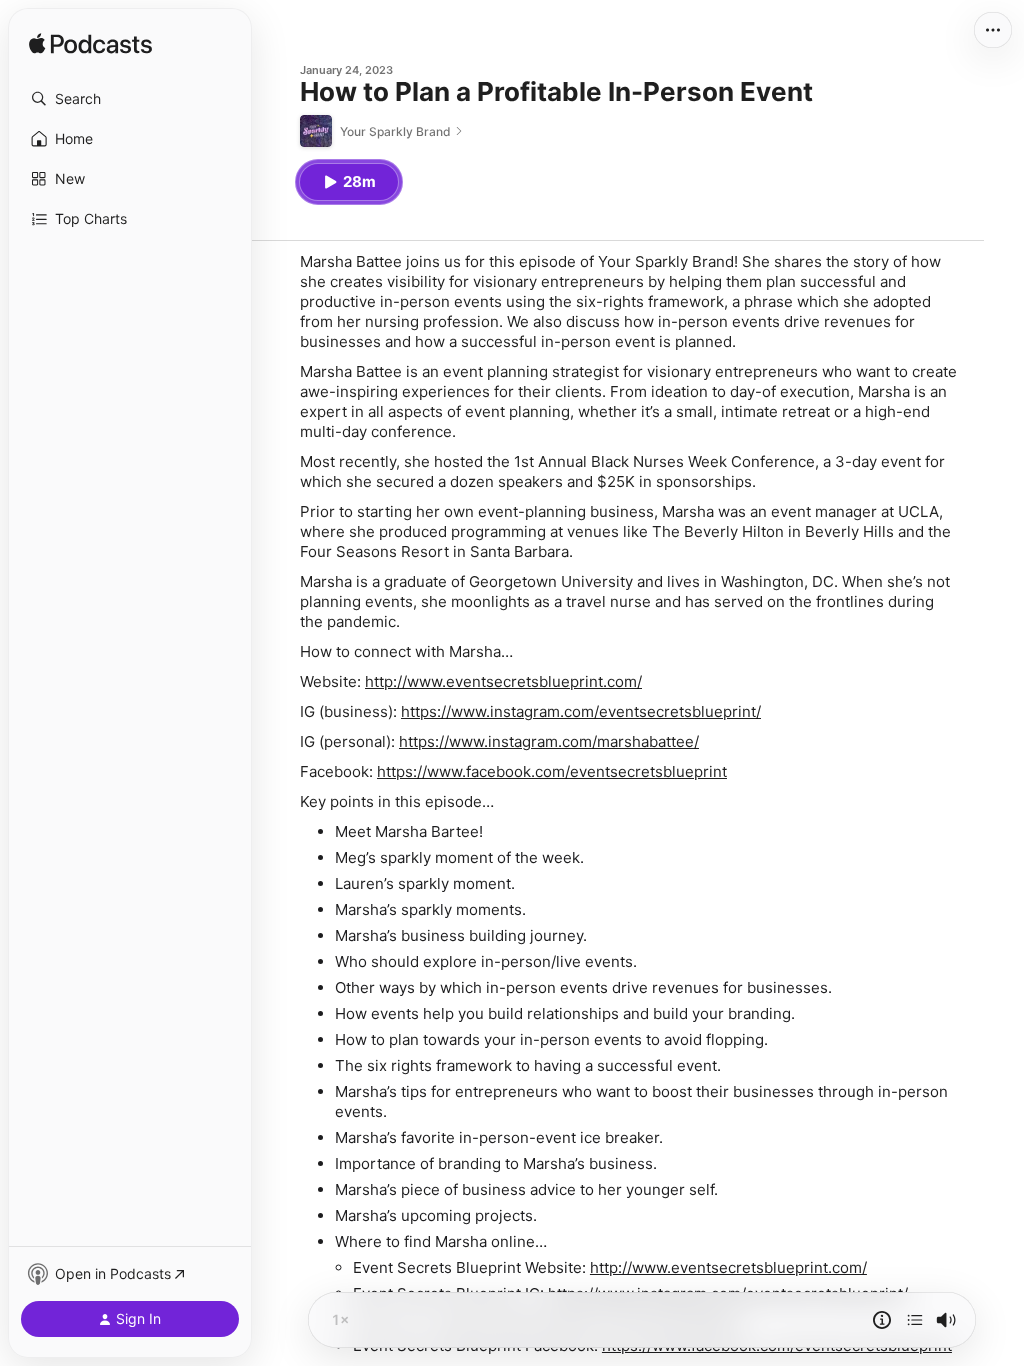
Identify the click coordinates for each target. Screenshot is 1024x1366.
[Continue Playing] (915, 1320)
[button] (130, 99)
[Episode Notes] (882, 1320)
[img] (90, 45)
